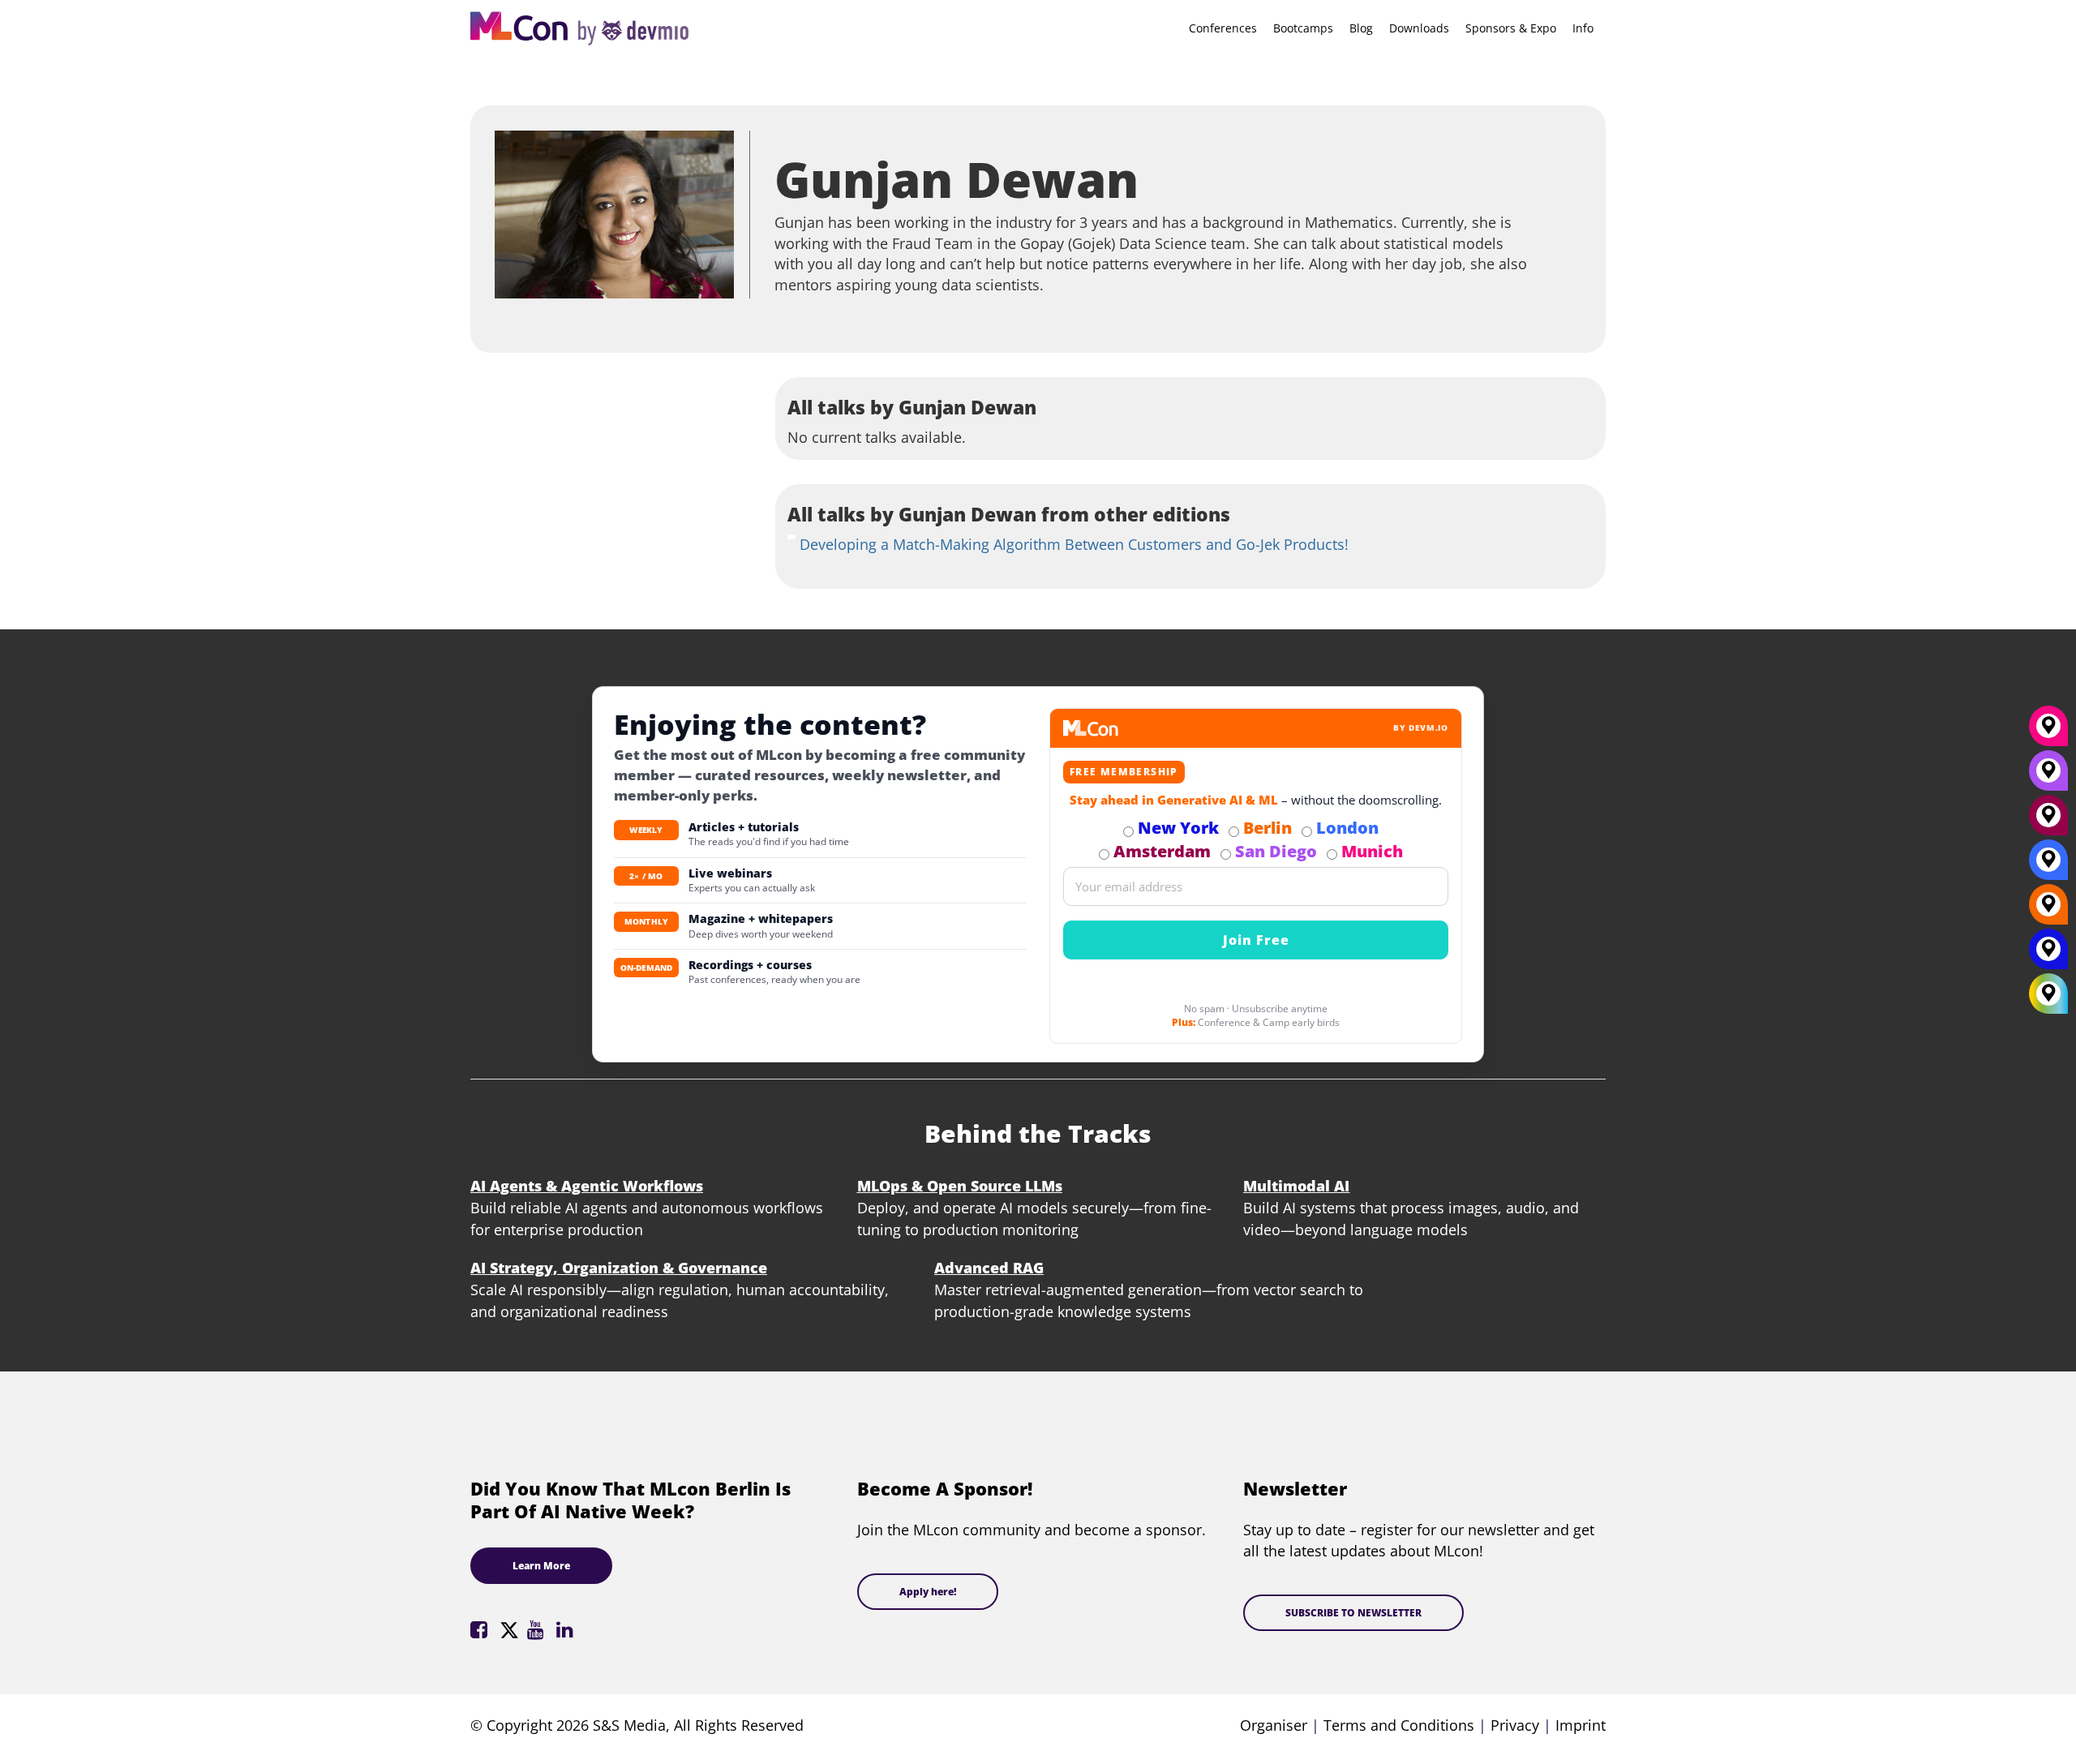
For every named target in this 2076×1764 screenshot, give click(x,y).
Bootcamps (1303, 28)
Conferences (1223, 28)
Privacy (1515, 1725)
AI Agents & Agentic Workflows (587, 1186)
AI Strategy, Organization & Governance (619, 1268)
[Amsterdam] (2048, 821)
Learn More (541, 1566)
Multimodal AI (1296, 1186)
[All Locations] (2048, 994)
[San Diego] (2048, 776)
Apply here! (928, 1592)
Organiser (1274, 1725)
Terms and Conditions (1399, 1725)
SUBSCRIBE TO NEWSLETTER (1353, 1613)
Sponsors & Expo (1511, 28)
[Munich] (2048, 732)
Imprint (1581, 1725)
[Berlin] (2048, 910)
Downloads (1419, 28)
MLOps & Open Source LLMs (960, 1186)
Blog (1361, 28)
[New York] (2048, 955)
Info (1583, 28)
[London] (2048, 865)
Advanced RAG (989, 1268)
